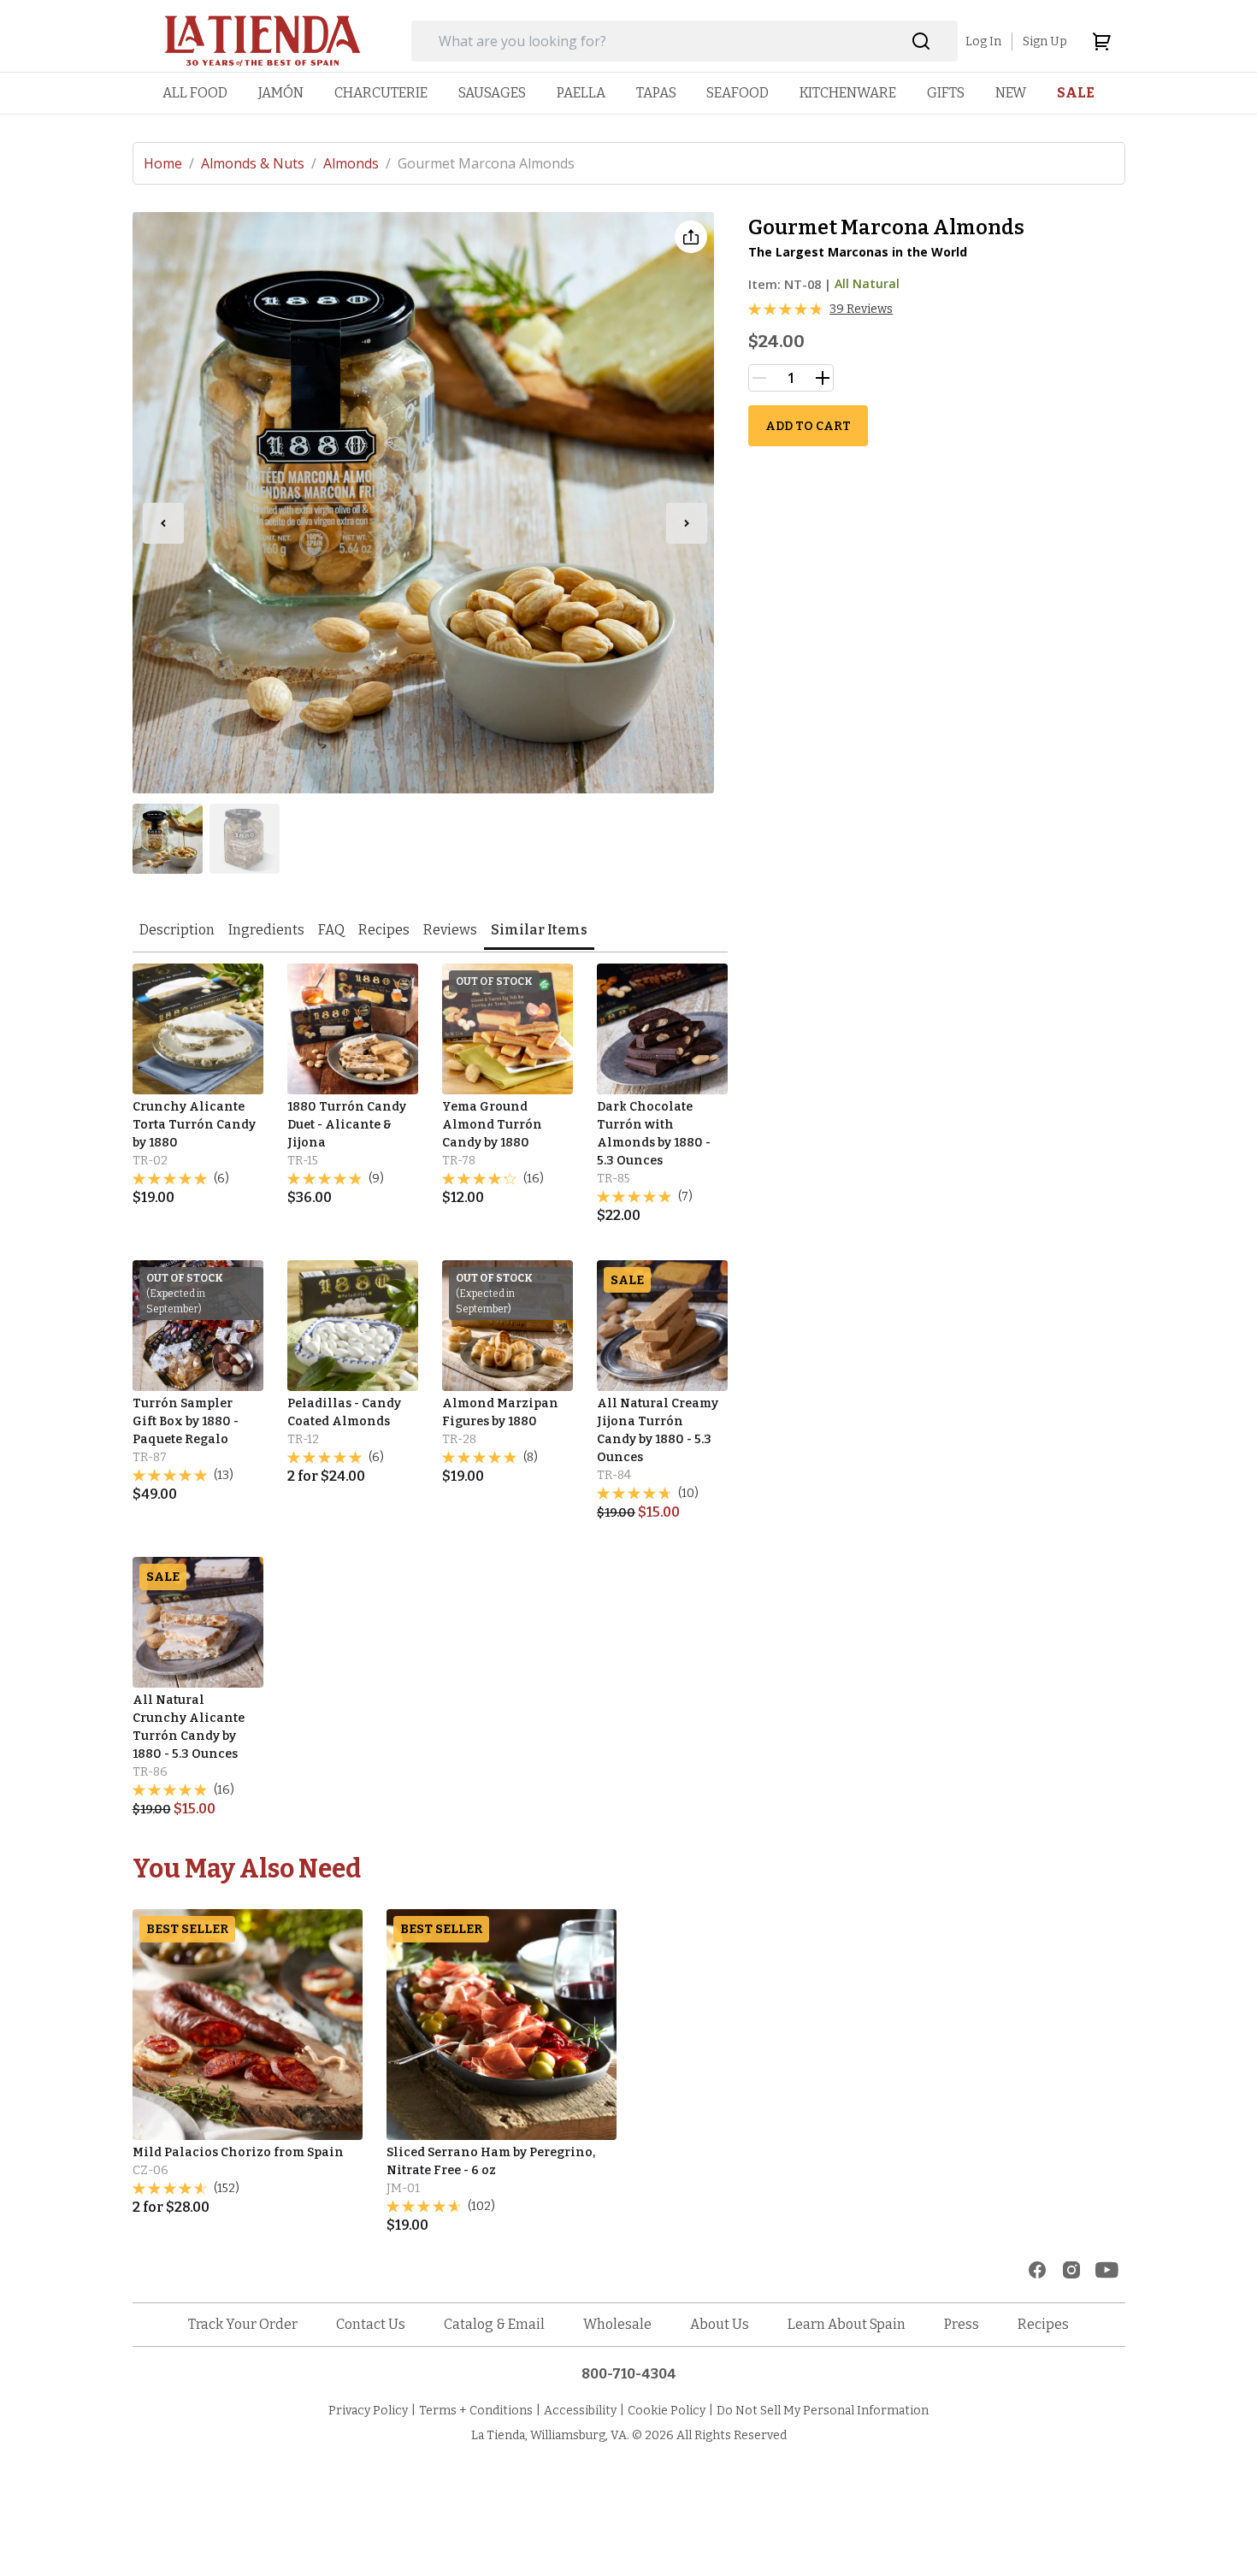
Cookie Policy (667, 2411)
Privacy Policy (368, 2411)
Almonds (357, 163)
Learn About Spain (847, 2324)
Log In (983, 41)
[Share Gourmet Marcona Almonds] (691, 237)
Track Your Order (243, 2324)
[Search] (921, 41)
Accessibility (580, 2411)
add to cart (808, 426)
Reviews (450, 930)
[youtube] (1107, 2270)
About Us (720, 2324)
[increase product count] (823, 378)
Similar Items (539, 930)
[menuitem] (195, 93)
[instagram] (1071, 2270)
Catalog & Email (494, 2324)
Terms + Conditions (476, 2411)
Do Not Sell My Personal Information (823, 2411)
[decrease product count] (759, 378)
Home (169, 163)
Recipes (384, 930)
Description (177, 930)
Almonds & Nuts (259, 163)
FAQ (331, 930)
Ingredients (266, 930)
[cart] (1101, 41)
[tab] (177, 931)
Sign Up (1045, 41)
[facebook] (1037, 2270)
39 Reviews (861, 309)
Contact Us (371, 2324)
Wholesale (617, 2324)
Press (962, 2324)
